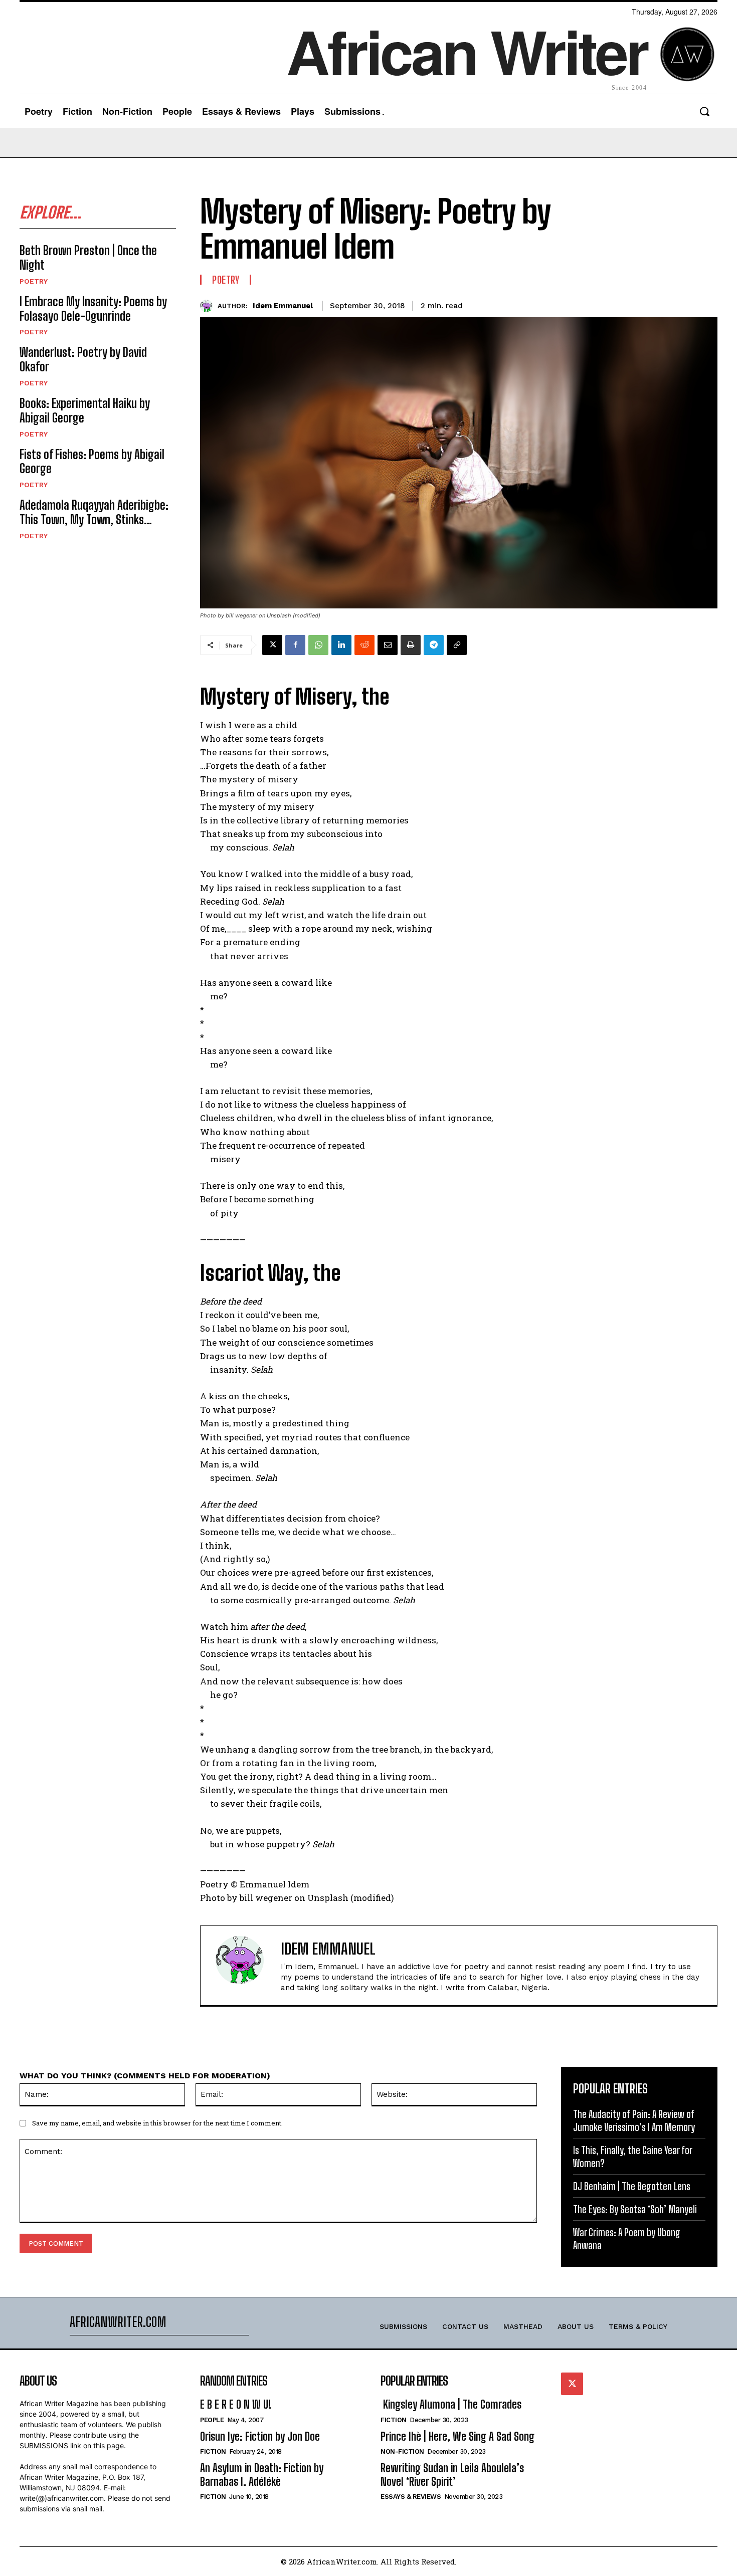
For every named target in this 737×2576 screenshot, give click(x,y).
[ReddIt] (364, 645)
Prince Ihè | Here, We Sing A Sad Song (457, 2436)
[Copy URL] (457, 645)
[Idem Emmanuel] (209, 306)
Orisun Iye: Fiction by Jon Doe (260, 2436)
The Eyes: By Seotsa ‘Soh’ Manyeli (635, 2209)
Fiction (213, 2451)
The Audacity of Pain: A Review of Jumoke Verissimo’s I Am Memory (634, 2120)
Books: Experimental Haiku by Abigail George (85, 410)
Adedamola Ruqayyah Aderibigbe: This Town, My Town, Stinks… (94, 512)
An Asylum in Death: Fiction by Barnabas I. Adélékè (262, 2475)
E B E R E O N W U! (236, 2404)
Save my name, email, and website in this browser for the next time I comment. (157, 2123)
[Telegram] (434, 645)
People (212, 2420)
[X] (272, 645)
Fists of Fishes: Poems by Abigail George (92, 462)
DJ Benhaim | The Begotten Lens (632, 2186)
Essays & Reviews (411, 2497)
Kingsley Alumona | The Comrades (451, 2404)
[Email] (388, 645)
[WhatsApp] (318, 645)
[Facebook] (295, 645)
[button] (704, 112)
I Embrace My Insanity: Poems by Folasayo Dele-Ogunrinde (93, 309)
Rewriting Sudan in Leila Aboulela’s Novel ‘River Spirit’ (452, 2475)
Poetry (34, 281)
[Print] (411, 645)
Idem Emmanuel (283, 306)
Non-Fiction (402, 2451)
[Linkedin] (341, 645)
